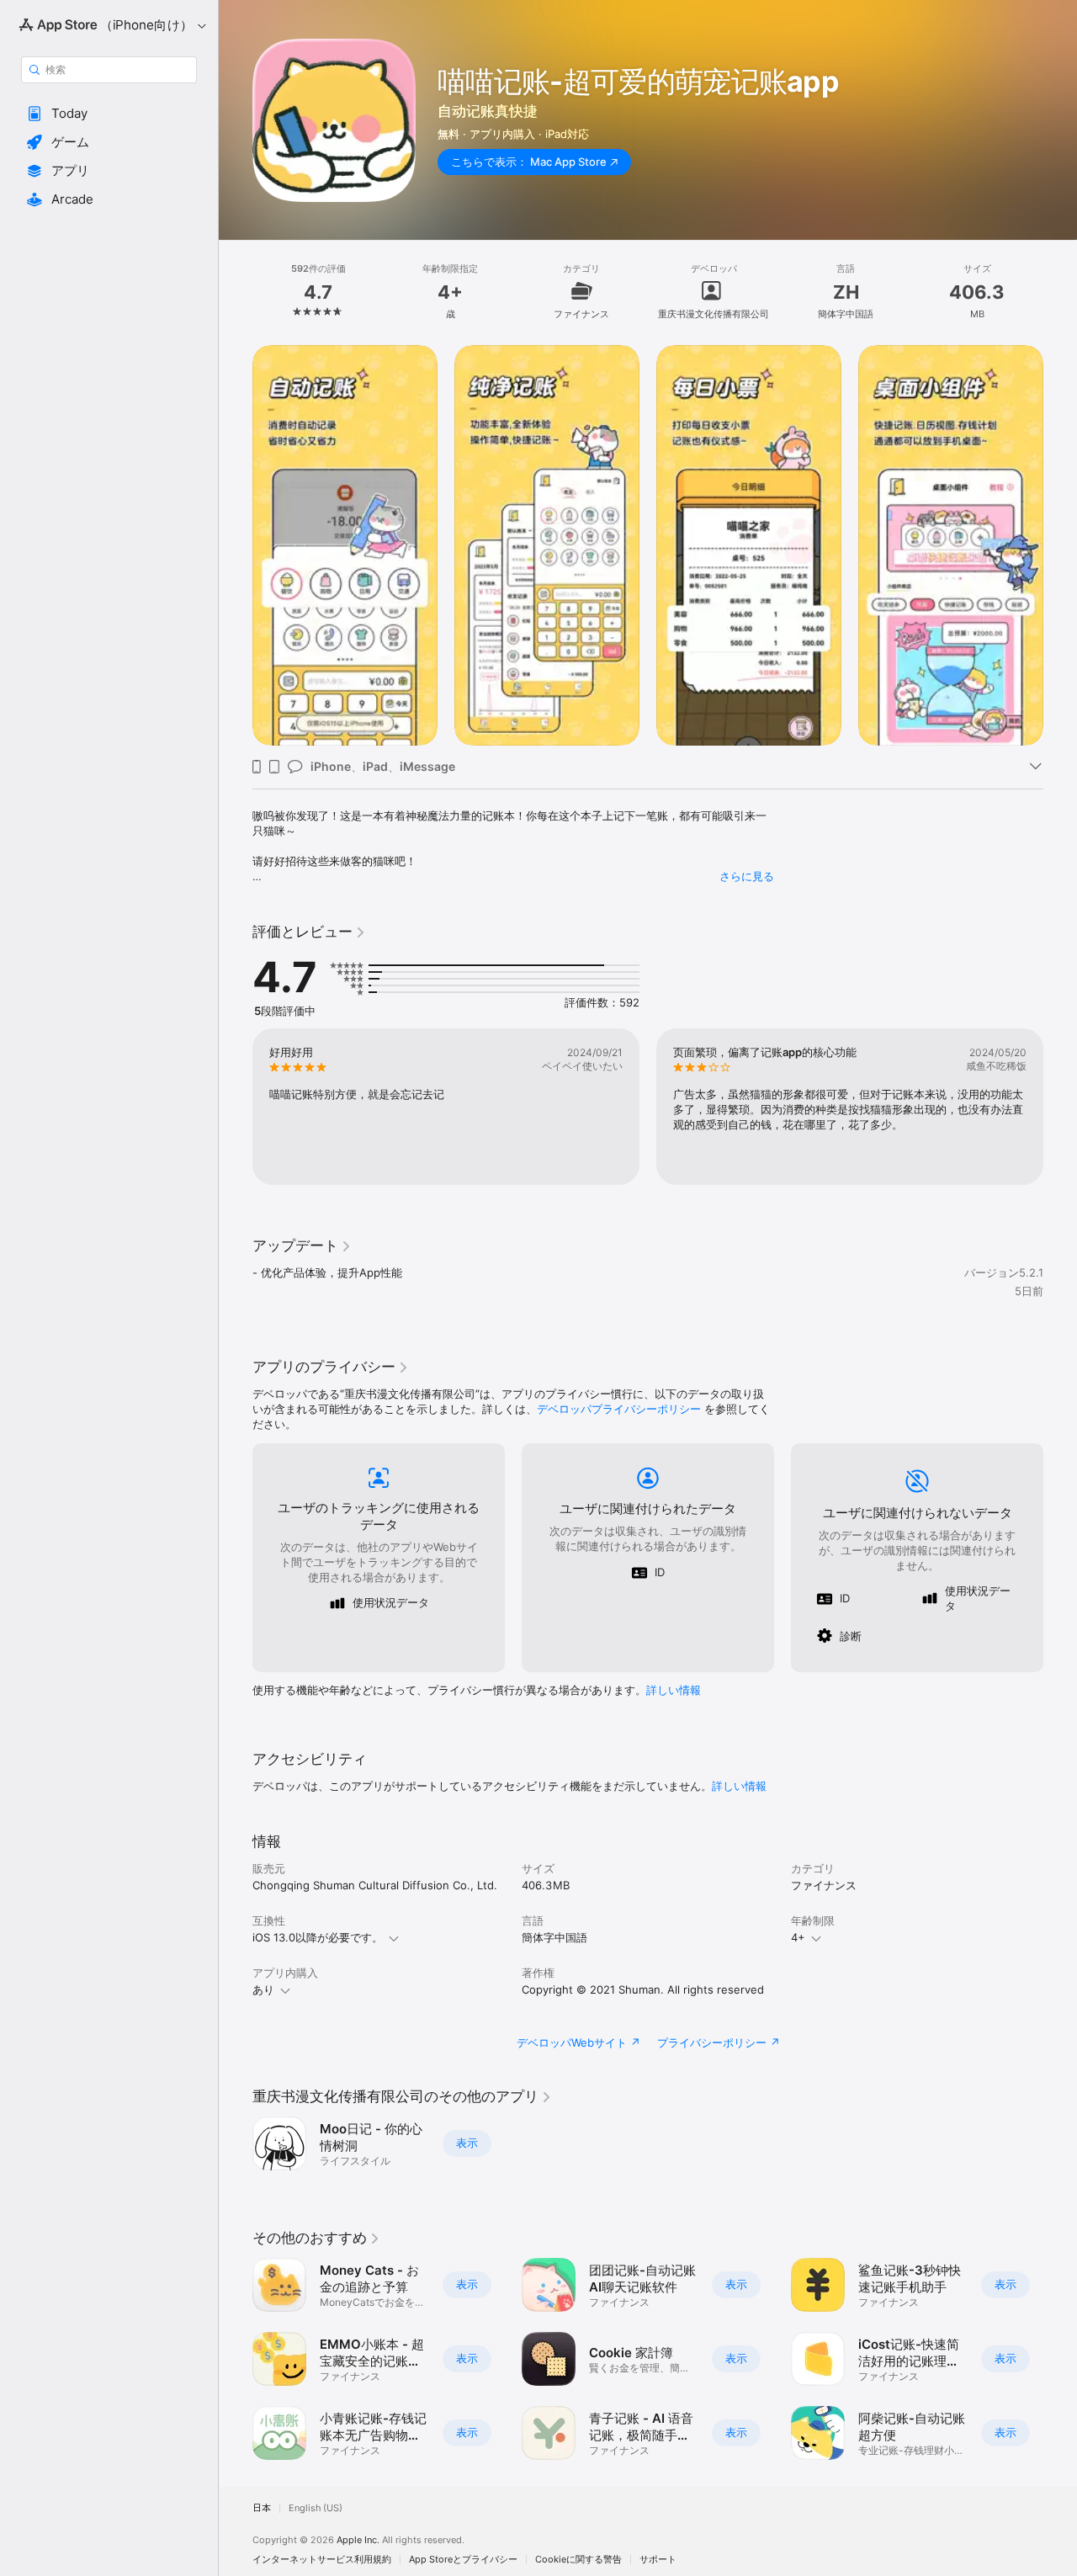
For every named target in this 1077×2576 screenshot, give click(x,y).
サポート (658, 2560)
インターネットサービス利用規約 (322, 2560)
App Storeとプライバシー (463, 2560)
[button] (109, 114)
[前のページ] (236, 545)
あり (263, 1989)
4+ (798, 1937)
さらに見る (747, 876)
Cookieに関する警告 (578, 2560)
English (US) (316, 2508)
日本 (262, 2508)
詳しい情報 (674, 1690)
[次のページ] (1060, 545)
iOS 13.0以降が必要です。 (318, 1937)
